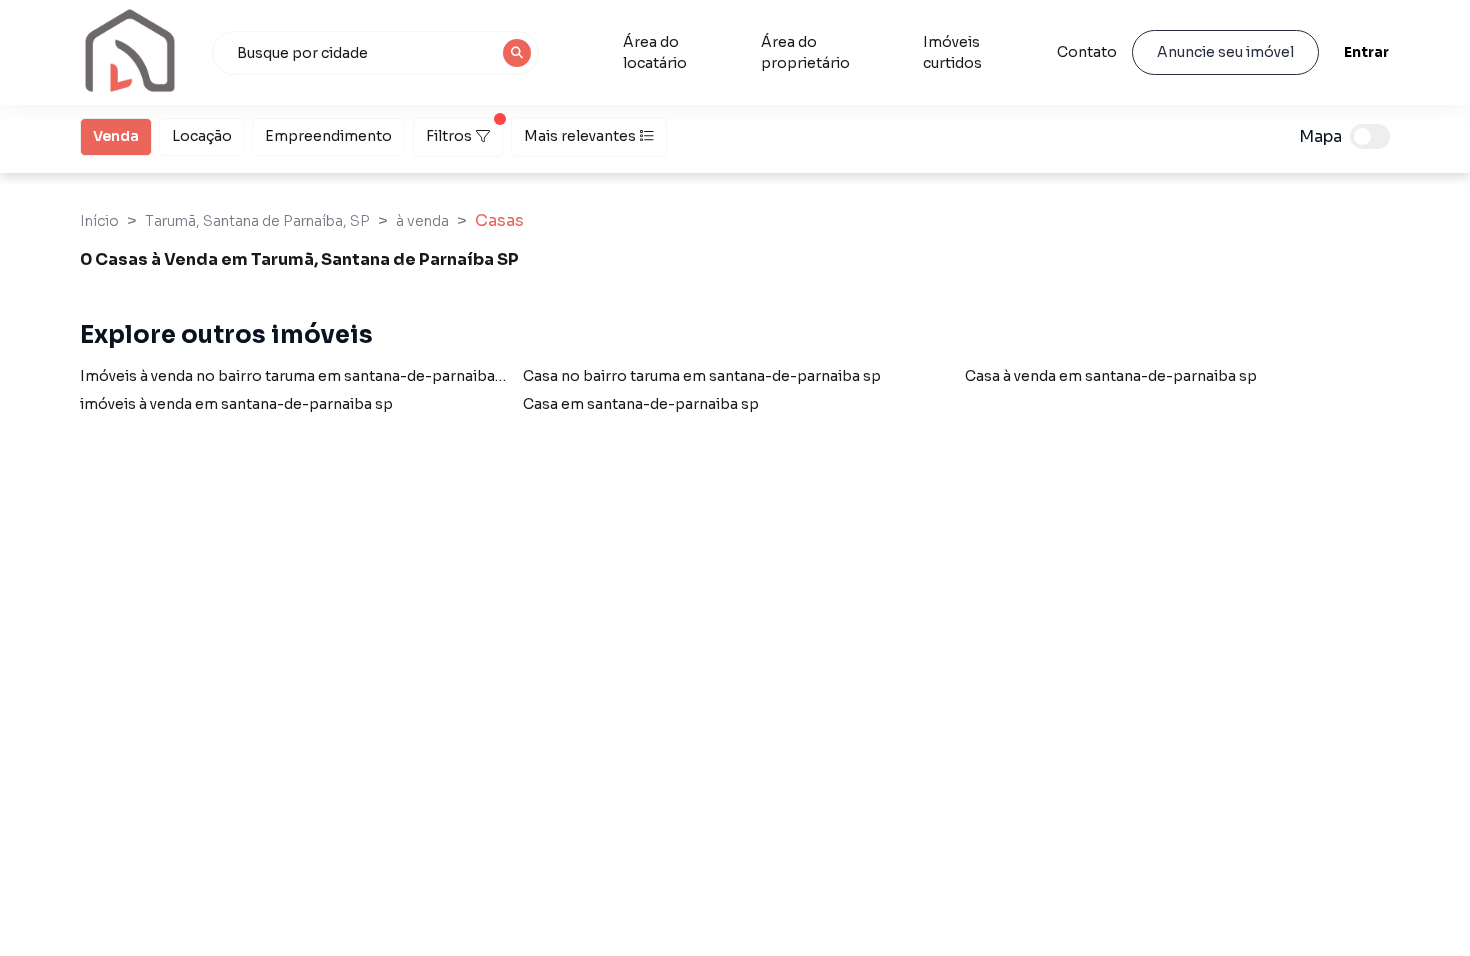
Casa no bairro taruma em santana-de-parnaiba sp (702, 376)
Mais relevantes (580, 136)
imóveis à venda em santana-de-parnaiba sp (236, 404)
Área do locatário (655, 52)
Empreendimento (328, 136)
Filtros (449, 136)
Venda (116, 136)
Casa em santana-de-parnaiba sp (641, 404)
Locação (202, 136)
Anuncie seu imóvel (1225, 52)
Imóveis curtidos (952, 52)
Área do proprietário (805, 52)
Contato (1087, 52)
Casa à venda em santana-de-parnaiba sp (1111, 376)
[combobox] (376, 53)
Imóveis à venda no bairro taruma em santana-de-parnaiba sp (298, 376)
